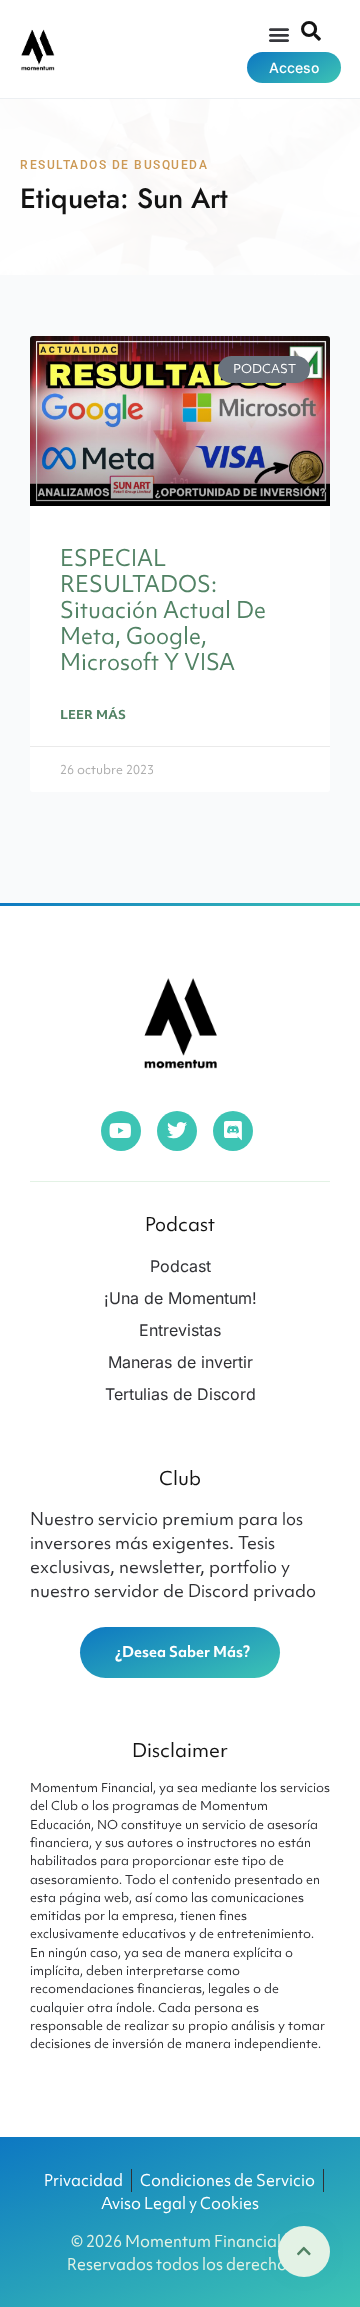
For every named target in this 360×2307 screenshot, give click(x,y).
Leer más (93, 714)
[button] (279, 33)
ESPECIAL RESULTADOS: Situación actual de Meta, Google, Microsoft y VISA (163, 610)
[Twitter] (177, 1131)
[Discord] (233, 1131)
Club (180, 1478)
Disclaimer (180, 1750)
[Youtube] (121, 1131)
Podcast (180, 1224)
